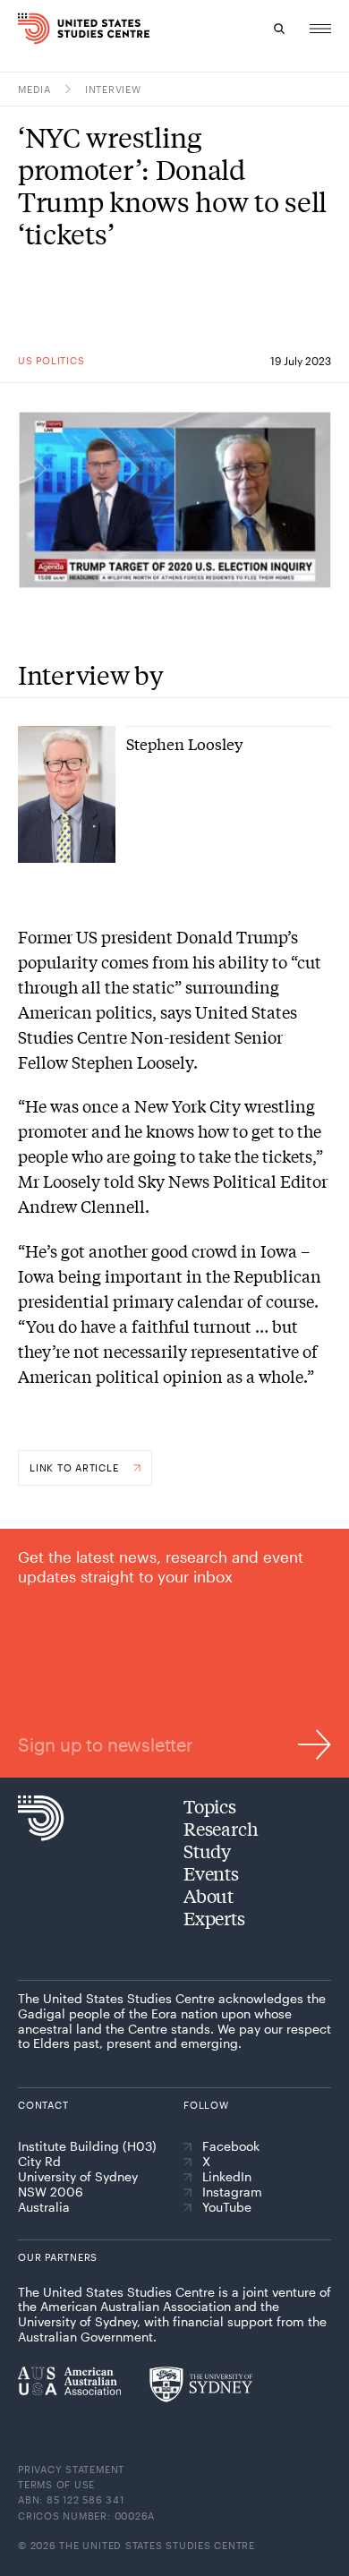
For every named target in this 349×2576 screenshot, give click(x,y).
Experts (214, 1918)
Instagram (232, 2192)
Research (221, 1828)
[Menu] (320, 29)
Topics (210, 1806)
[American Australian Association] (69, 2381)
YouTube (227, 2207)
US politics (51, 360)
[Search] (279, 29)
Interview (113, 89)
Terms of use (56, 2484)
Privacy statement (71, 2469)
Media (34, 89)
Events (211, 1873)
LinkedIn (227, 2177)
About (209, 1895)
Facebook (231, 2146)
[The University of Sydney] (201, 2384)
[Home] (25, 29)
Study (207, 1851)
